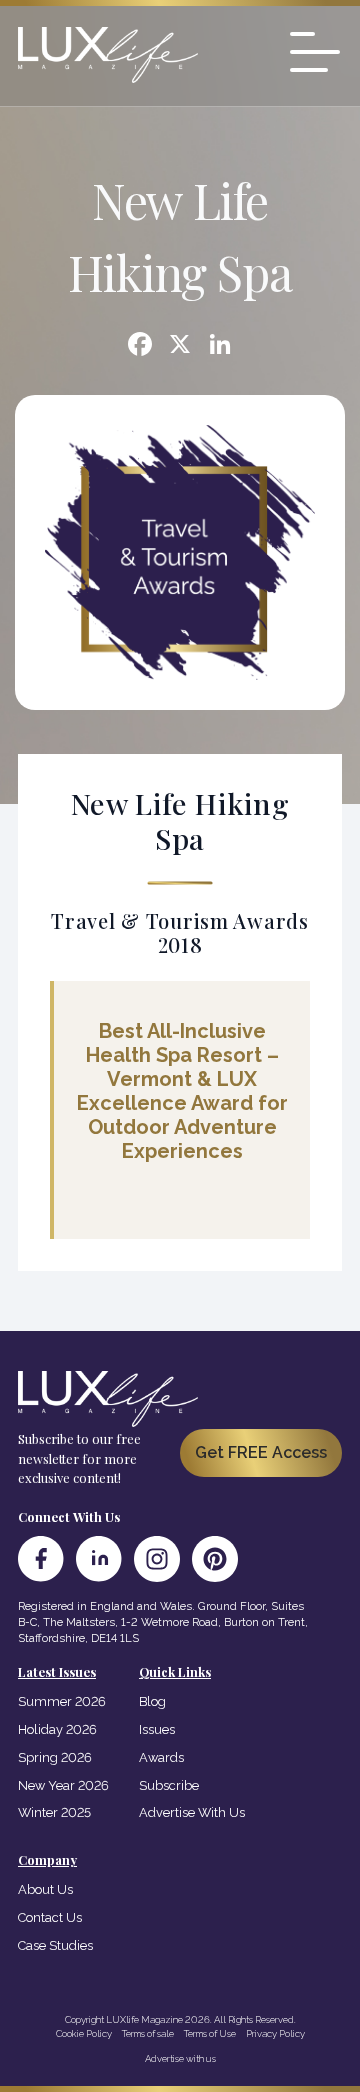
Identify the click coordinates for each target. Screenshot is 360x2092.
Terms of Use (210, 2033)
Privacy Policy (275, 2033)
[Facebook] (140, 346)
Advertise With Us (192, 1812)
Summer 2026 (62, 1701)
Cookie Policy (84, 2033)
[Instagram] (157, 1559)
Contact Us (50, 1917)
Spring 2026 (55, 1757)
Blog (152, 1701)
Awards (161, 1757)
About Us (45, 1889)
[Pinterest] (215, 1559)
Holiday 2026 (57, 1729)
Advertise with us (180, 2058)
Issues (157, 1729)
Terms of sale (148, 2033)
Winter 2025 (54, 1812)
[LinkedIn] (99, 1559)
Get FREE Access (261, 1452)
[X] (180, 346)
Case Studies (55, 1945)
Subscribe (169, 1785)
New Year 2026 (63, 1785)
